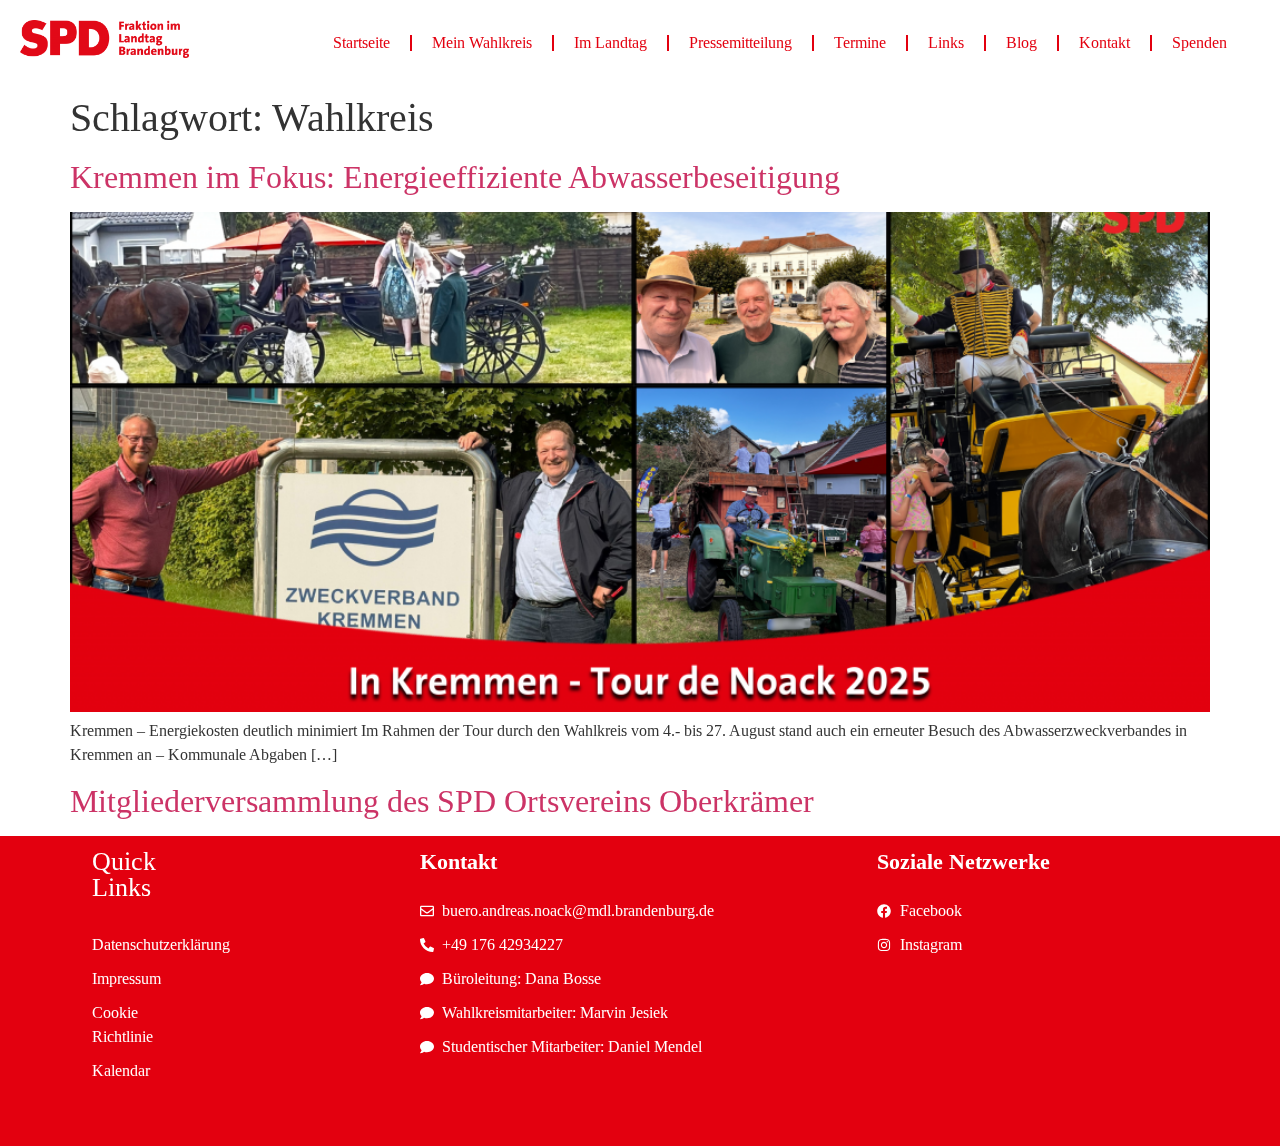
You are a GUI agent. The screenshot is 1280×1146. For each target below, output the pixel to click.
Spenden (1199, 42)
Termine (860, 42)
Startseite (361, 42)
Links (946, 42)
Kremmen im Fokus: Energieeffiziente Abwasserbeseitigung (455, 177)
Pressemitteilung (740, 42)
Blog (1021, 42)
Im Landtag (610, 42)
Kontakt (1104, 42)
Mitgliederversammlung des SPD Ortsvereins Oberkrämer (442, 801)
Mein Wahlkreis (482, 42)
